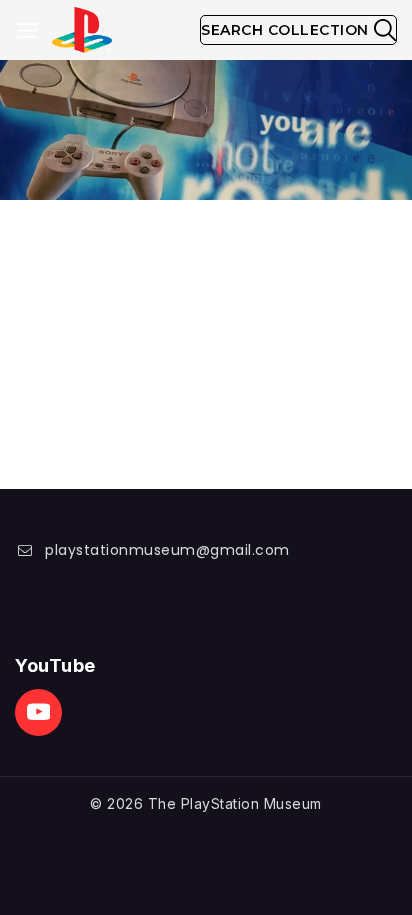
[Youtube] (38, 712)
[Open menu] (27, 30)
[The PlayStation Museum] (82, 30)
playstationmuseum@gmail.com (167, 550)
